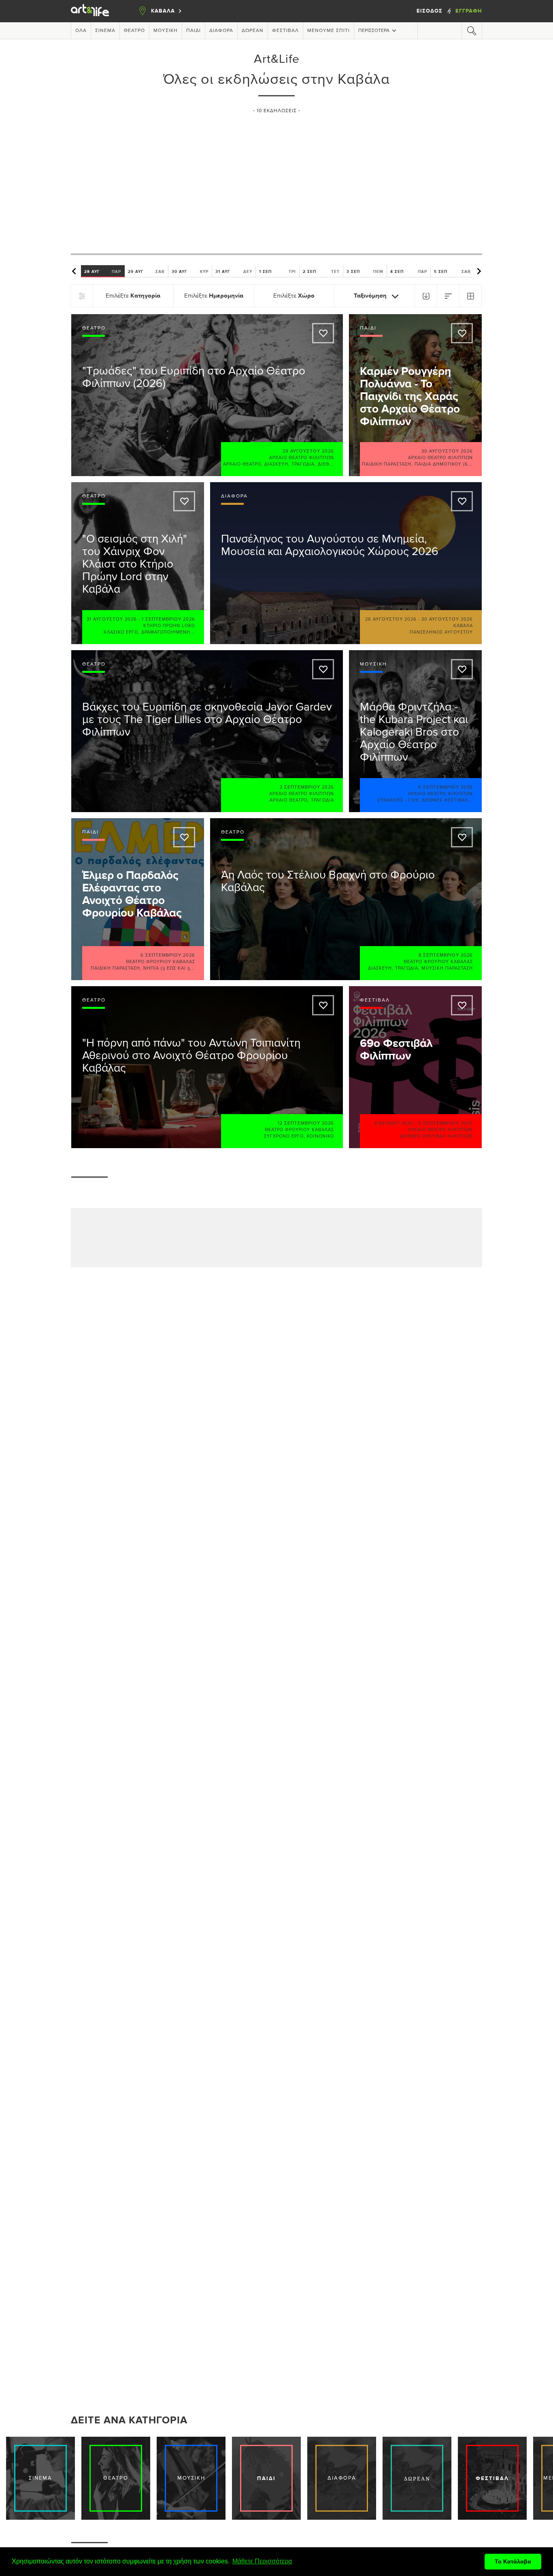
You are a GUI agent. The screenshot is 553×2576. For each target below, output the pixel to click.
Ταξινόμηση (371, 296)
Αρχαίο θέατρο (242, 464)
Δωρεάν (253, 31)
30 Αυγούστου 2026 (447, 451)
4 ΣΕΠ (409, 271)
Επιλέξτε (133, 296)
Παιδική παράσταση (387, 464)
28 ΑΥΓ (103, 271)
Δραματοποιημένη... (168, 632)
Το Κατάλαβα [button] (513, 2561)
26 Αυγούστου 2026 (391, 619)
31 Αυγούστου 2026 (112, 619)
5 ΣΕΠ (452, 271)
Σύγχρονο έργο (284, 1136)
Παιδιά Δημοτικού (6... (444, 464)
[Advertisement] (276, 180)
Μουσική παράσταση (447, 968)
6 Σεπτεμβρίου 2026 (446, 787)
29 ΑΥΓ (146, 271)
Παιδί (194, 31)
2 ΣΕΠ (321, 271)
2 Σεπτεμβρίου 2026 (307, 787)
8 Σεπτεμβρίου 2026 (446, 955)
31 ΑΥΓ (234, 271)
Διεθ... (326, 464)
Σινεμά (105, 31)
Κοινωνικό (320, 1136)
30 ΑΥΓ (190, 271)
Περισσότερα (374, 31)
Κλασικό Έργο (121, 632)
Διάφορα (221, 31)
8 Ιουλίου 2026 (394, 1123)
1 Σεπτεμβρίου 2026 (168, 619)
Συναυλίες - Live (398, 800)
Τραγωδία (303, 464)
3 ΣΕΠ (365, 271)
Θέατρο (134, 31)
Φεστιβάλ (285, 31)
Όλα (81, 31)
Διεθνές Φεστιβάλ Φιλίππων (436, 1136)
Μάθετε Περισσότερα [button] (262, 2561)
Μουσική (166, 31)
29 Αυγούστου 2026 (308, 451)
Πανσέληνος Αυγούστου (441, 632)
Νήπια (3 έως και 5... (169, 968)
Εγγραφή (469, 11)
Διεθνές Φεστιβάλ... (447, 800)
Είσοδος (430, 11)
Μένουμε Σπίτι (329, 31)
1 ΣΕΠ (278, 271)
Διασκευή (276, 464)
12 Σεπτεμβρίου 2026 (306, 1123)
